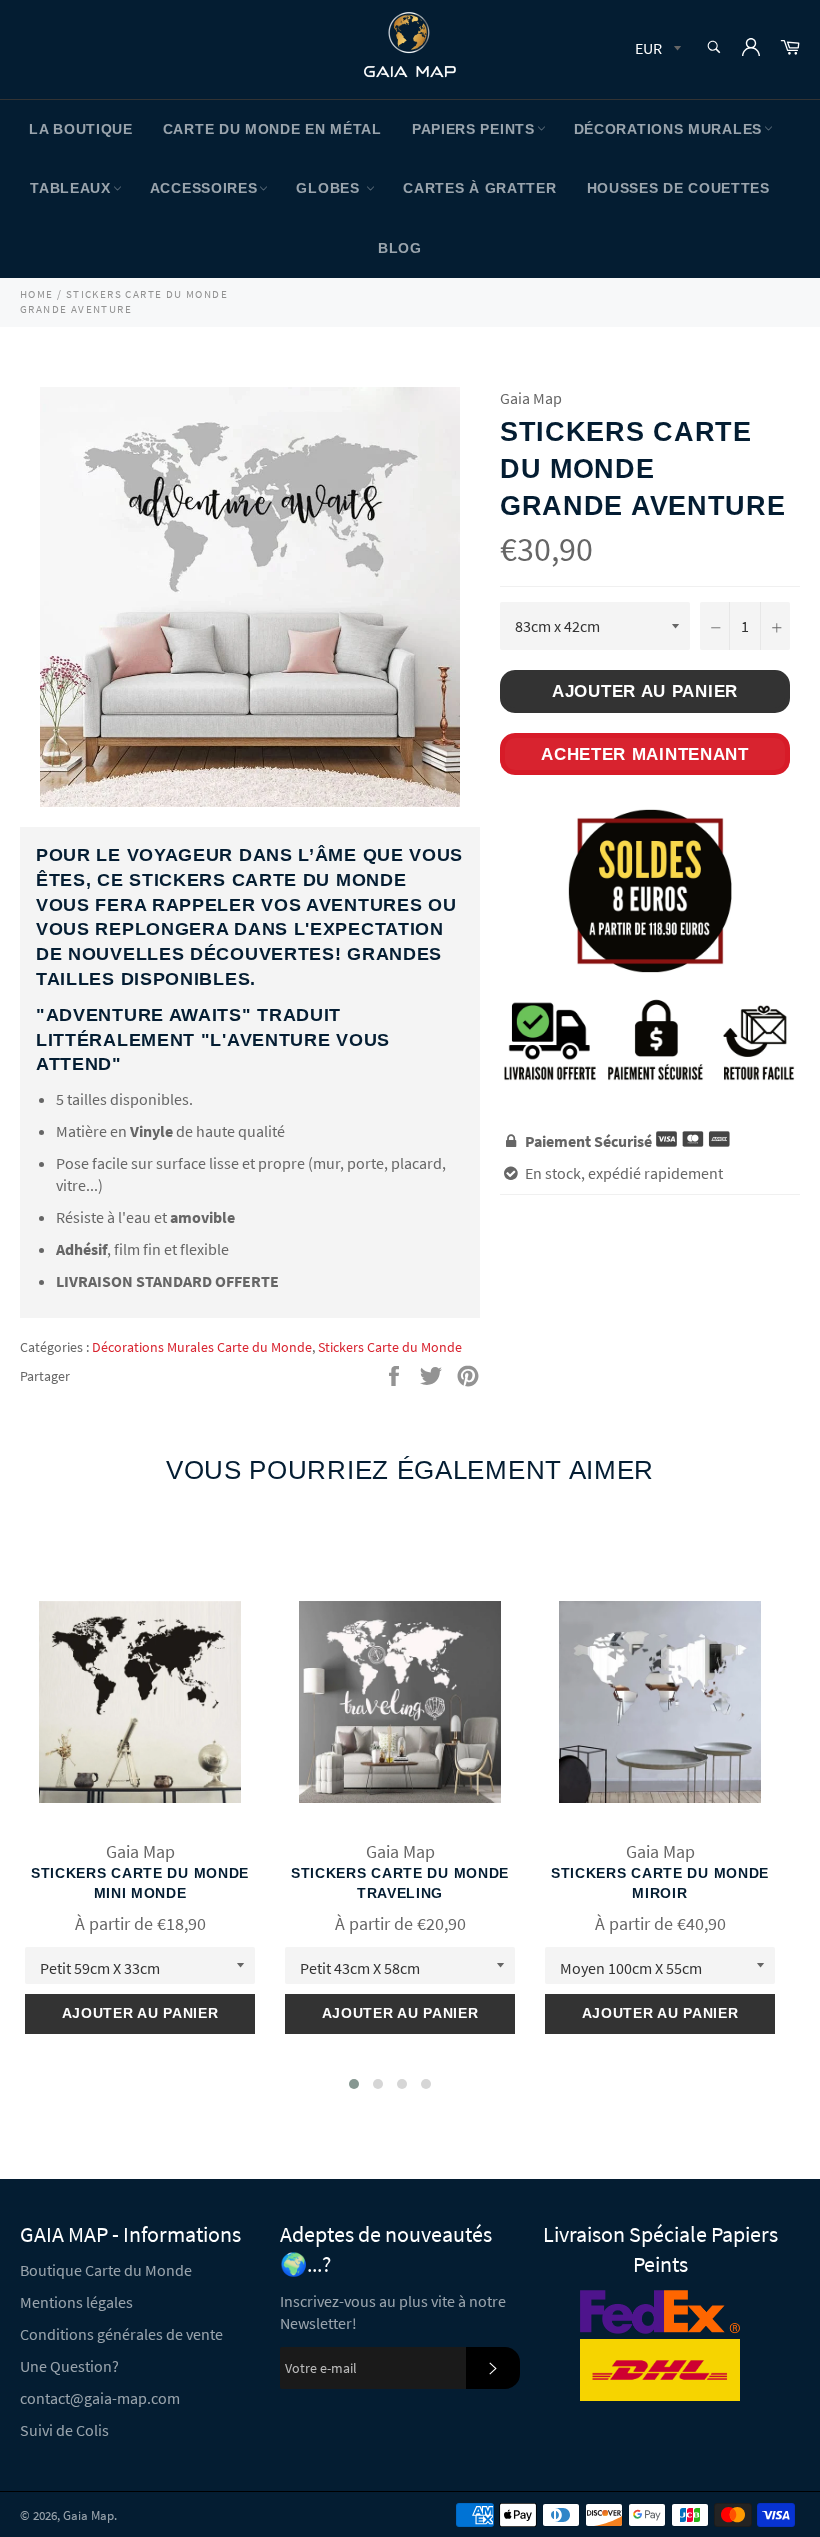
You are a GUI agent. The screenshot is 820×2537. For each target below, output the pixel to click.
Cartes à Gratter (479, 188)
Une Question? (69, 2366)
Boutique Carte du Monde (106, 2270)
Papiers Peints (473, 129)
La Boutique (81, 129)
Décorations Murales (668, 129)
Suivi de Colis (64, 2430)
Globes (330, 188)
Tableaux (70, 188)
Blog (400, 248)
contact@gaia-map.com (100, 2398)
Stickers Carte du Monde (390, 1347)
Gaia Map (88, 2515)
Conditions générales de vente (121, 2334)
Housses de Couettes (678, 188)
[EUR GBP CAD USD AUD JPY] (656, 49)
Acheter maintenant (645, 754)
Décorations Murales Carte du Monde (202, 1347)
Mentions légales (76, 2302)
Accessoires (204, 188)
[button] (354, 2084)
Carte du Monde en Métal (272, 129)
